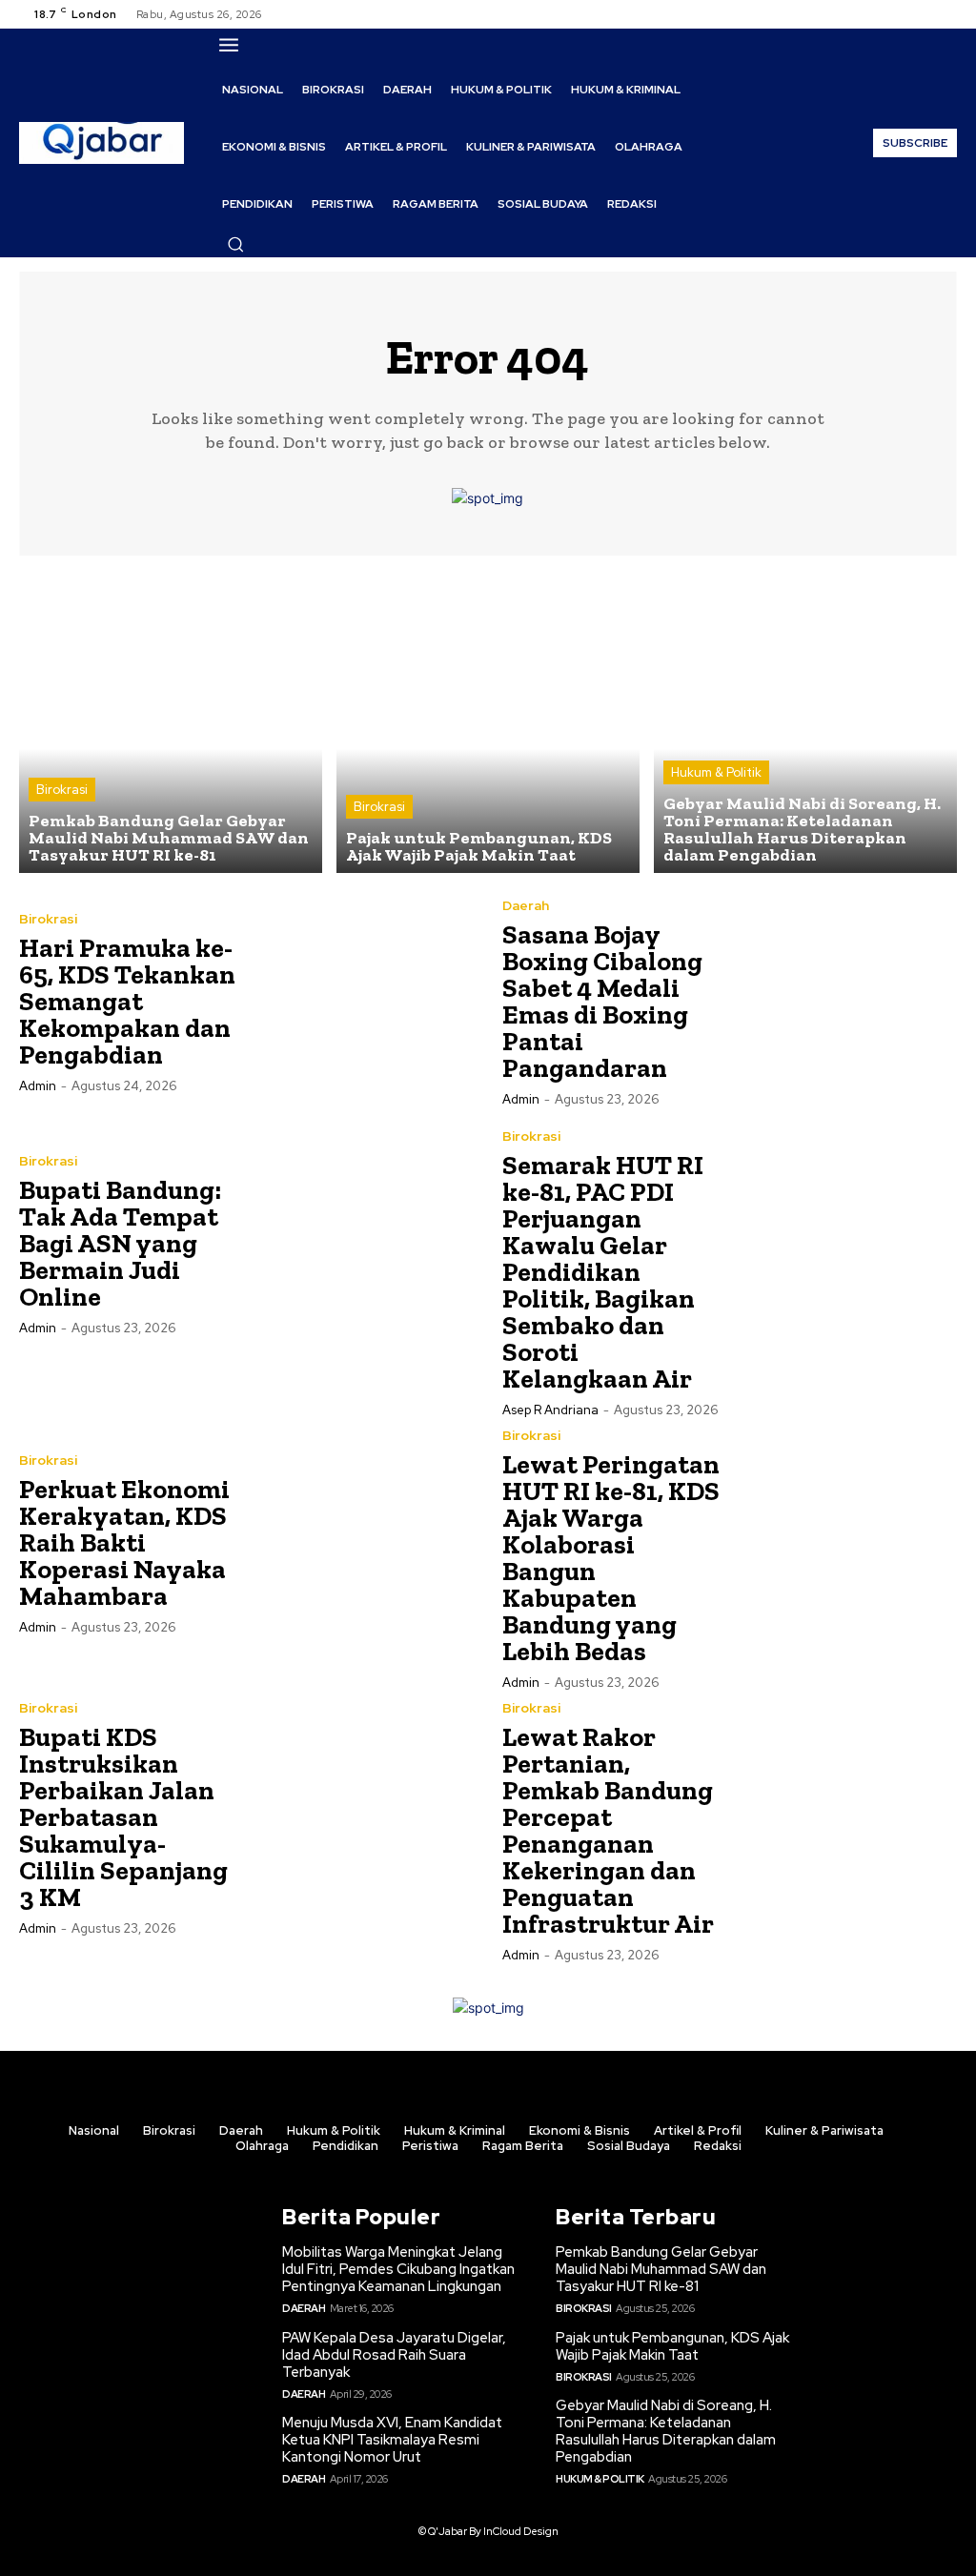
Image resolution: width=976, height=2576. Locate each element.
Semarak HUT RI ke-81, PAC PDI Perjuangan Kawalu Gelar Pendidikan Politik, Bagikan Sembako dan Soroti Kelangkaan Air (603, 1272)
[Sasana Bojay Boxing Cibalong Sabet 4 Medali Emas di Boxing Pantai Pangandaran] (844, 1001)
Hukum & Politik (716, 772)
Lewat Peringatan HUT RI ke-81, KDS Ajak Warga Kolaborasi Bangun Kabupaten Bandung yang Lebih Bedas (611, 1558)
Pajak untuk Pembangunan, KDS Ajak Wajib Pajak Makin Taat (672, 2346)
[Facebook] (877, 14)
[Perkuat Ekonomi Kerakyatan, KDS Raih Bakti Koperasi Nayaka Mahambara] (361, 1542)
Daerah (526, 905)
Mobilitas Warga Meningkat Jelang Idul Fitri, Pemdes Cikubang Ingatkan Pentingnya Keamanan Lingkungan (398, 2269)
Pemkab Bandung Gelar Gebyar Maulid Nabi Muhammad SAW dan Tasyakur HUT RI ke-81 (661, 2269)
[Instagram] (900, 14)
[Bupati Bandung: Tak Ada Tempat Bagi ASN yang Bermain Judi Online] (361, 1243)
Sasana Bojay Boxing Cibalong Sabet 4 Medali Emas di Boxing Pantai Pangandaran (602, 1001)
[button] (235, 244)
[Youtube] (945, 14)
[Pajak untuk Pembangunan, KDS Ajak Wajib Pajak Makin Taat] (488, 721)
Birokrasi (62, 790)
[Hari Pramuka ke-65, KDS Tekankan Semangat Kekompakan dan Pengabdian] (361, 1001)
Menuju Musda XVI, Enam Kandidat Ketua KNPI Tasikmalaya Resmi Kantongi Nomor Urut (392, 2440)
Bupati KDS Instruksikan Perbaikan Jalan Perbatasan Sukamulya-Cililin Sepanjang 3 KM (123, 1817)
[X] (923, 14)
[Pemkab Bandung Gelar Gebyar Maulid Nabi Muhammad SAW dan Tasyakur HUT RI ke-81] (171, 721)
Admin (38, 1086)
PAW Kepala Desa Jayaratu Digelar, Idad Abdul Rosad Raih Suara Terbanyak (394, 2355)
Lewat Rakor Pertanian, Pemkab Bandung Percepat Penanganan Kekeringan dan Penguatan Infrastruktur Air (608, 1830)
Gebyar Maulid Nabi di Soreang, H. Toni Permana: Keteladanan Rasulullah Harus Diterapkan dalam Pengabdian (666, 2431)
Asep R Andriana (550, 1410)
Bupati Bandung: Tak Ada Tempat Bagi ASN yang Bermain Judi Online (120, 1243)
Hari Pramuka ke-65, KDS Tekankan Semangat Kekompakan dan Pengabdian (127, 1001)
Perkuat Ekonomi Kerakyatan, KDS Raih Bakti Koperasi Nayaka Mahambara (124, 1542)
